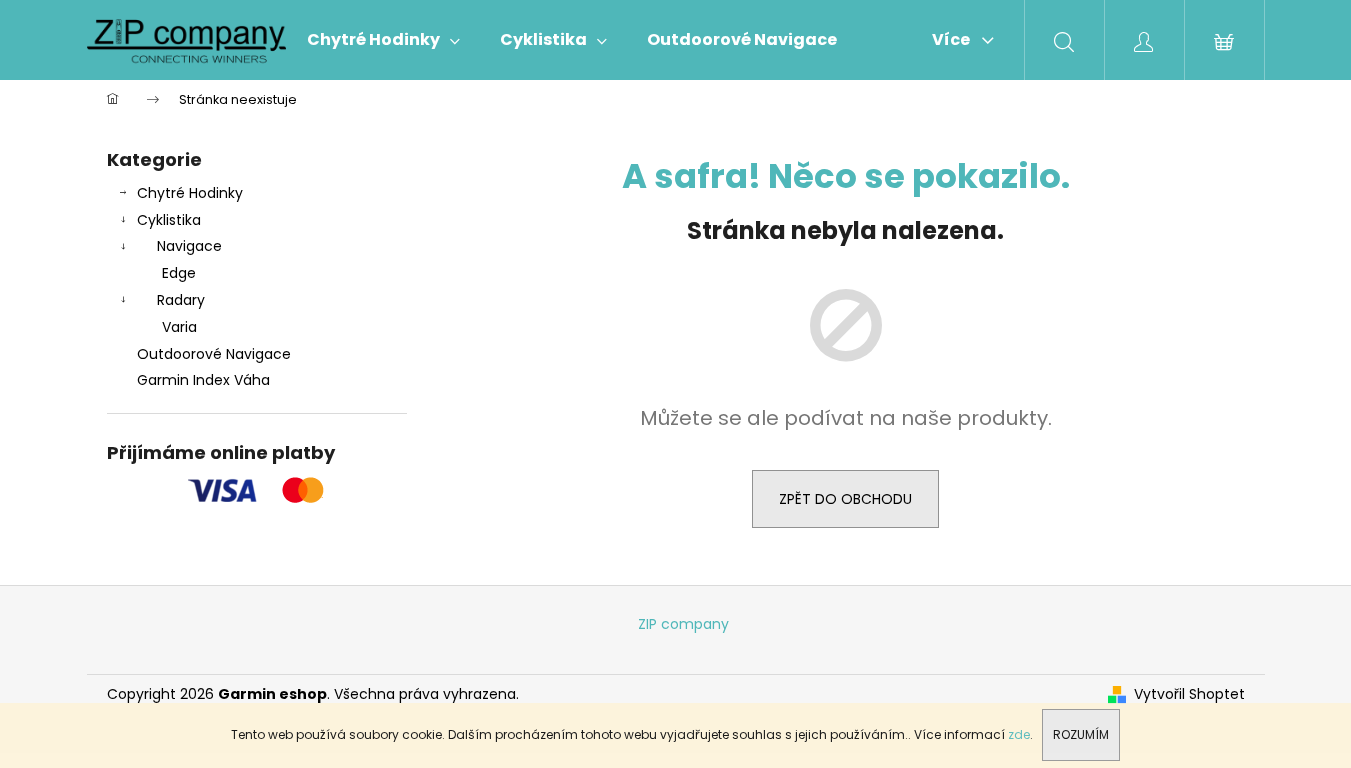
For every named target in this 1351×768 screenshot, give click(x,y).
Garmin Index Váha (203, 380)
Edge (179, 273)
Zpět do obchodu (845, 499)
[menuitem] (383, 40)
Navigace (189, 246)
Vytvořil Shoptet (1189, 694)
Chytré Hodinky (190, 193)
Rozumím (1081, 734)
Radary (181, 300)
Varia (179, 327)
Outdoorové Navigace (214, 354)
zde (1019, 734)
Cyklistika (169, 220)
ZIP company (683, 624)
